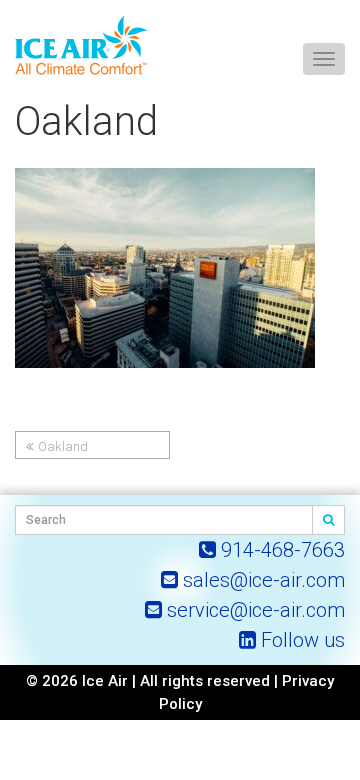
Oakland (63, 446)
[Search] (329, 520)
